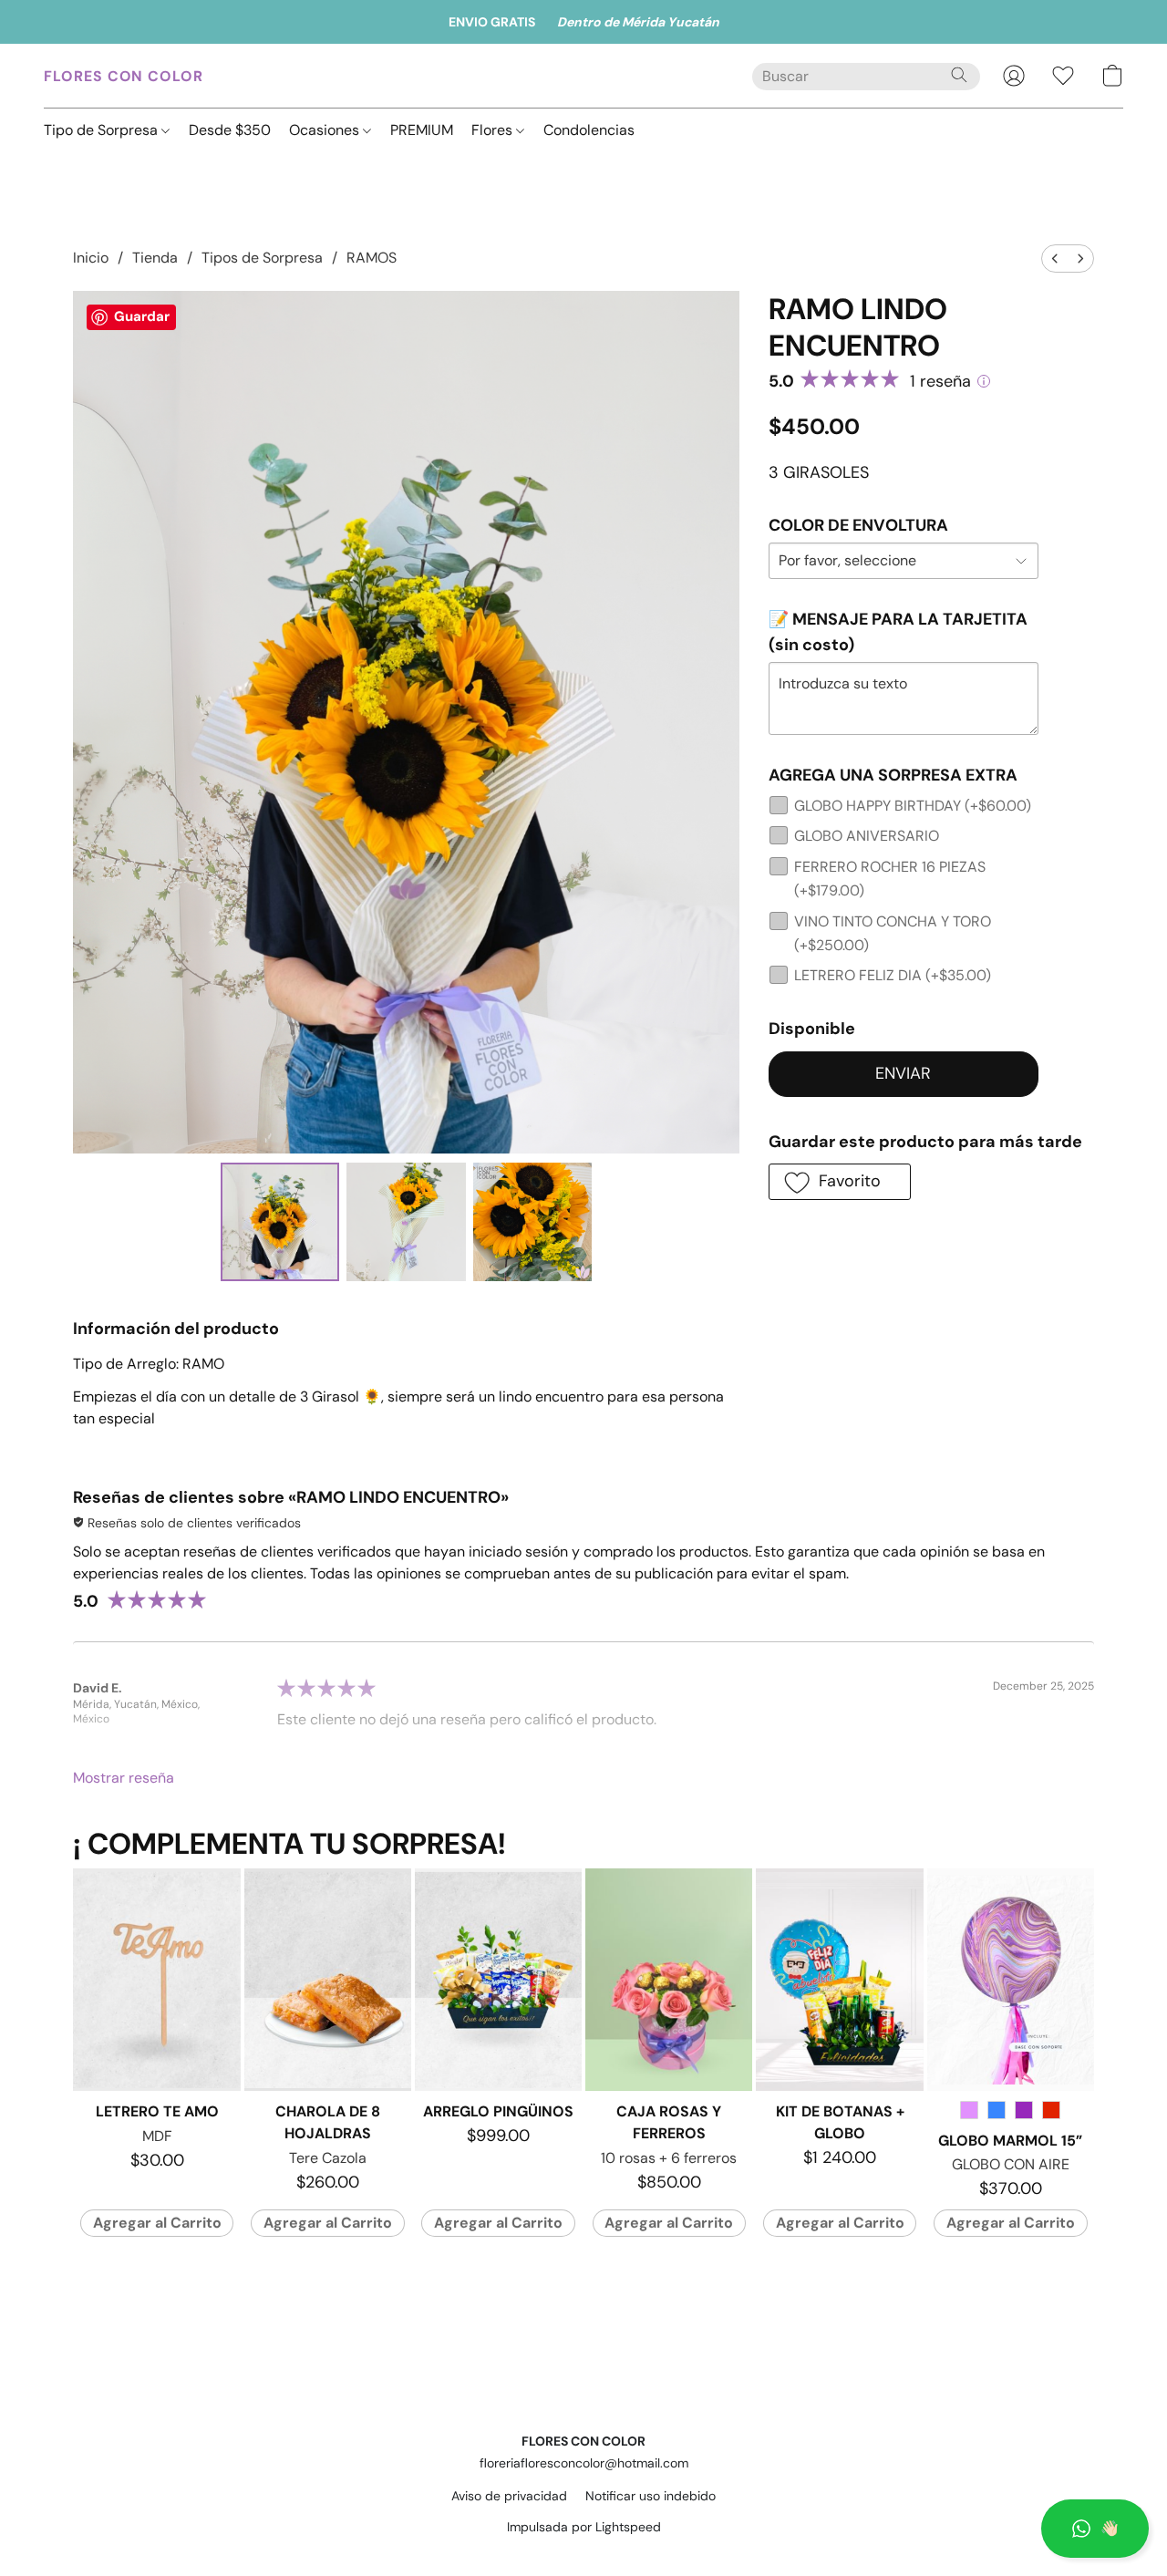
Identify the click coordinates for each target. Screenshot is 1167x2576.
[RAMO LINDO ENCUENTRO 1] (406, 1222)
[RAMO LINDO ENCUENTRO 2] (532, 1222)
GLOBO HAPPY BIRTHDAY (913, 806)
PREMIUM (422, 130)
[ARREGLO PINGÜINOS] (498, 1980)
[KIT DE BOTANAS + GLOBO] (839, 1980)
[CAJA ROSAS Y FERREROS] (669, 1980)
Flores (494, 130)
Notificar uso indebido (651, 2496)
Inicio (91, 258)
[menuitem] (1055, 259)
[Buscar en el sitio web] (959, 75)
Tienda (155, 258)
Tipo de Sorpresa (103, 130)
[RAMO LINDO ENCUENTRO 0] (280, 1222)
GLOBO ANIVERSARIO (867, 836)
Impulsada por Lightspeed (584, 2527)
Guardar (142, 316)
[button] (1095, 2529)
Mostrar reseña (124, 1778)
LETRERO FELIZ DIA (893, 975)
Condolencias (589, 130)
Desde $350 (230, 130)
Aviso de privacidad (509, 2496)
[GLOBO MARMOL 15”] (1011, 1980)
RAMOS (372, 258)
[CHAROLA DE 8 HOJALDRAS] (328, 1980)
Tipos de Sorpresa (262, 258)
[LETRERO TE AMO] (156, 1980)
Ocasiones (326, 130)
